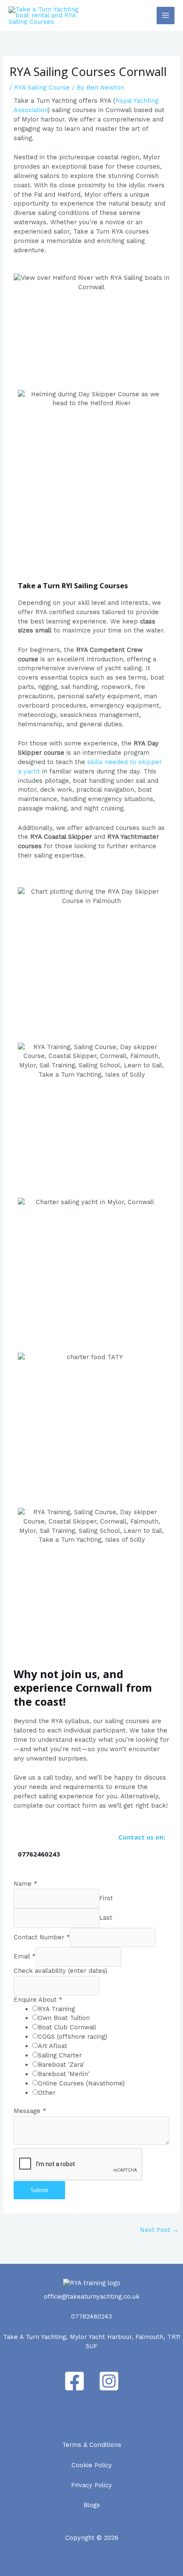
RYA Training (56, 2009)
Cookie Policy (92, 2465)
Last (106, 1918)
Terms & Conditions (92, 2445)
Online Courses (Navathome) (81, 2083)
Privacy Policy (91, 2485)
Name (26, 1884)
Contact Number (42, 1937)
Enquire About (38, 2000)
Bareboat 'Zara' (61, 2065)
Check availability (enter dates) (60, 1971)
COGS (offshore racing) (73, 2037)
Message (30, 2111)
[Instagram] (109, 2381)
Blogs (92, 2505)
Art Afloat (53, 2046)
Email (25, 1956)
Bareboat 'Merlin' (64, 2074)
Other (47, 2093)
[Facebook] (74, 2381)
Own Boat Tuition (64, 2018)
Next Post (159, 2230)
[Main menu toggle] (166, 16)
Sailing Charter (60, 2055)
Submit (39, 2190)
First (106, 1898)
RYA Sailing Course (42, 87)
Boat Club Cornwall (67, 2027)
